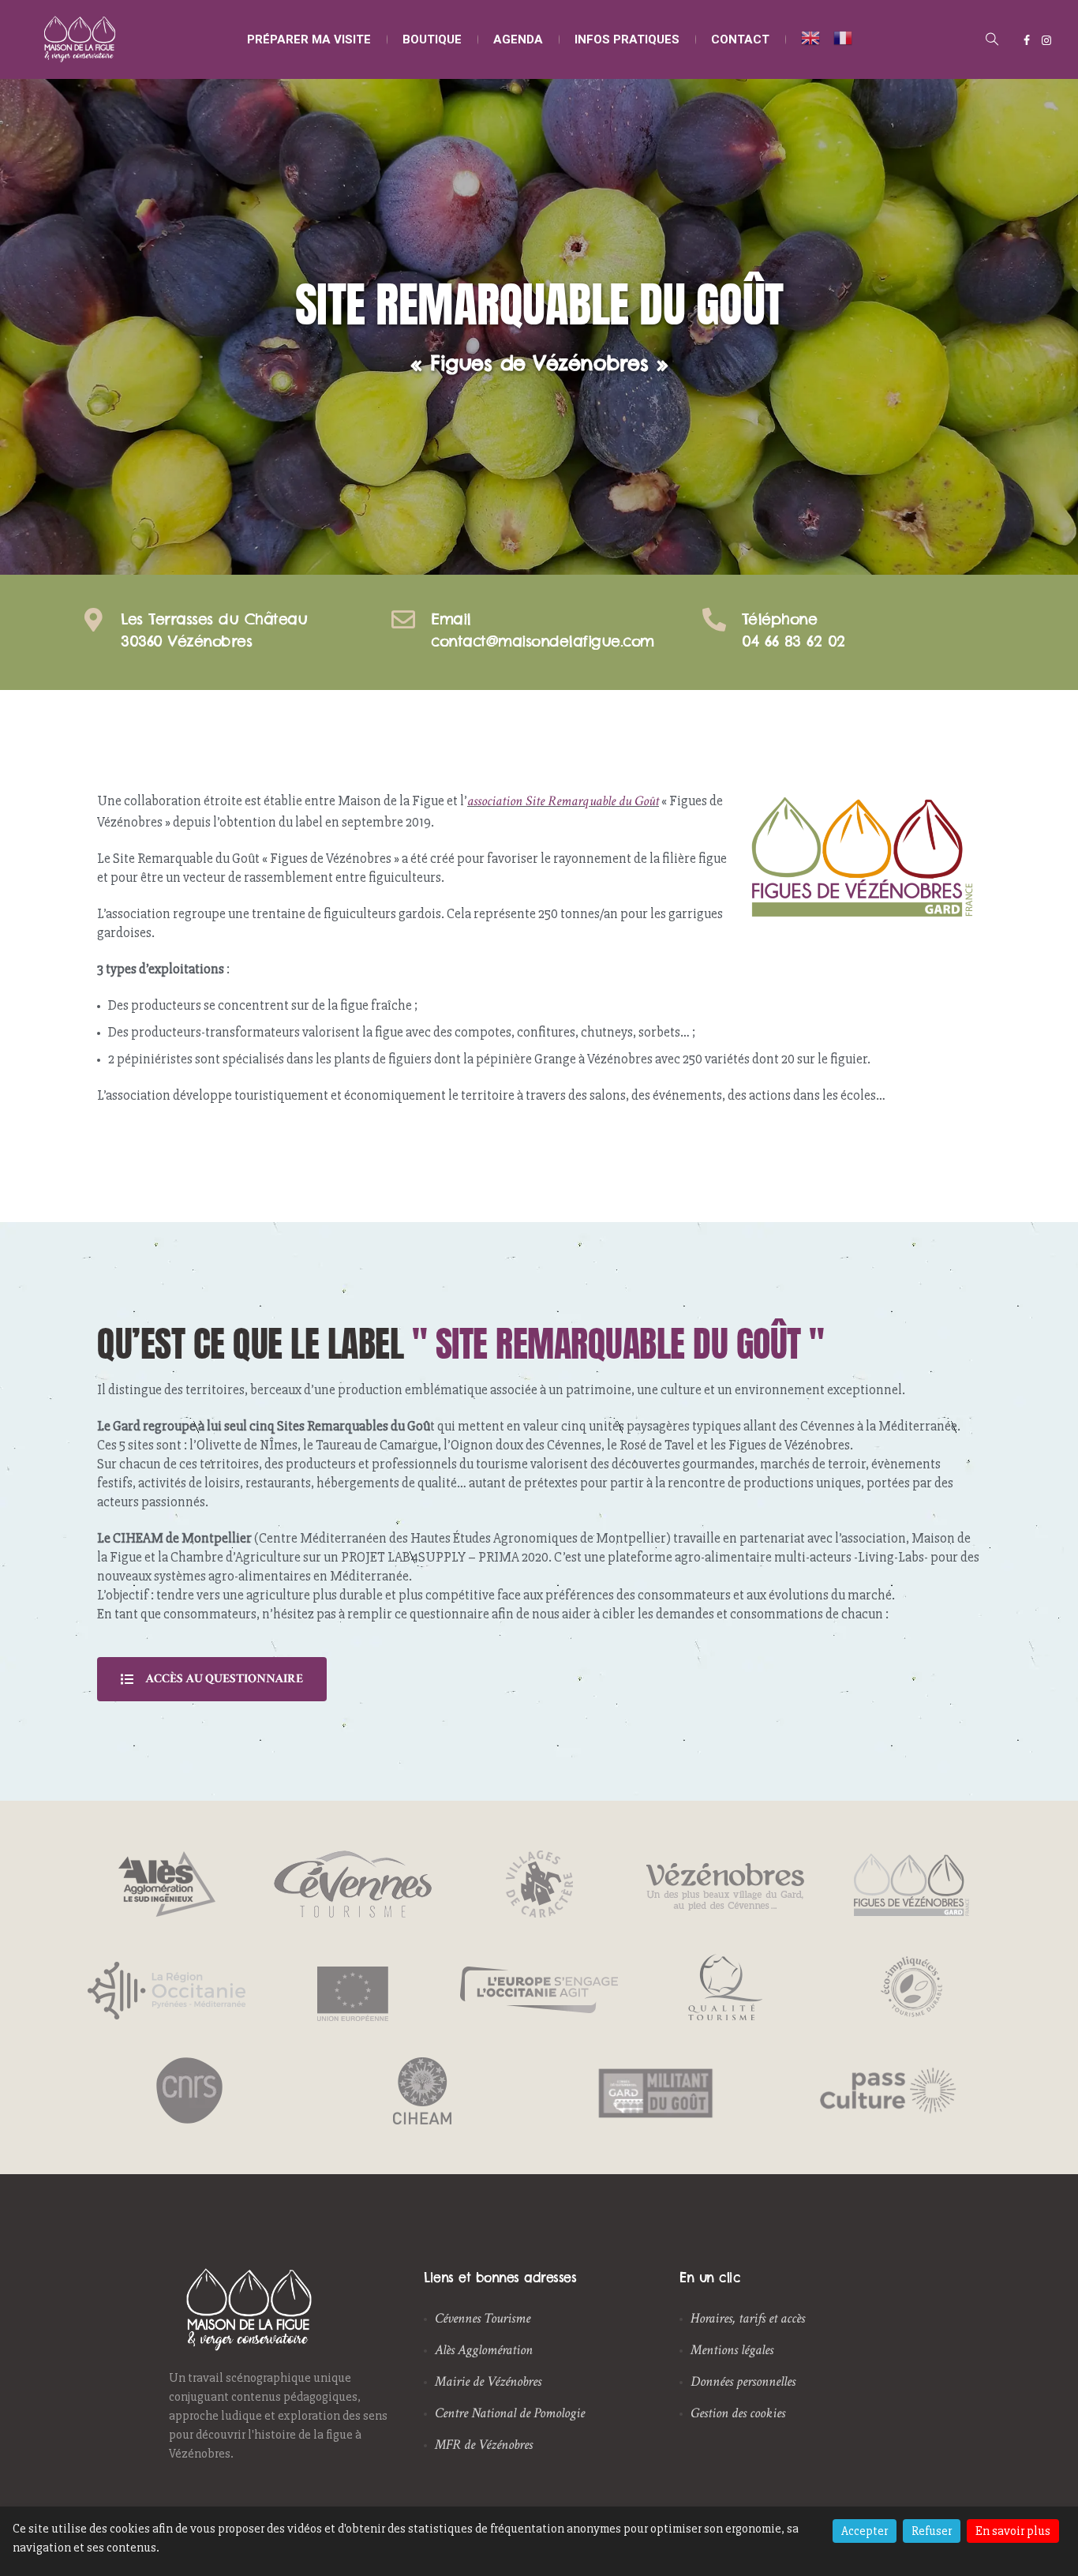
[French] (844, 37)
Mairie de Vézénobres (488, 2381)
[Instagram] (1046, 40)
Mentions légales (732, 2350)
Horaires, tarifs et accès (748, 2318)
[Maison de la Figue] (80, 39)
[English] (803, 37)
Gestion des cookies (738, 2413)
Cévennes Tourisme (483, 2318)
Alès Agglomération (484, 2350)
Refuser (932, 2531)
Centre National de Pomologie (510, 2413)
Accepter (865, 2531)
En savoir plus (1013, 2531)
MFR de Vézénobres (484, 2445)
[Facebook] (1027, 40)
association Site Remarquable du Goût (563, 801)
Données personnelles (743, 2381)
